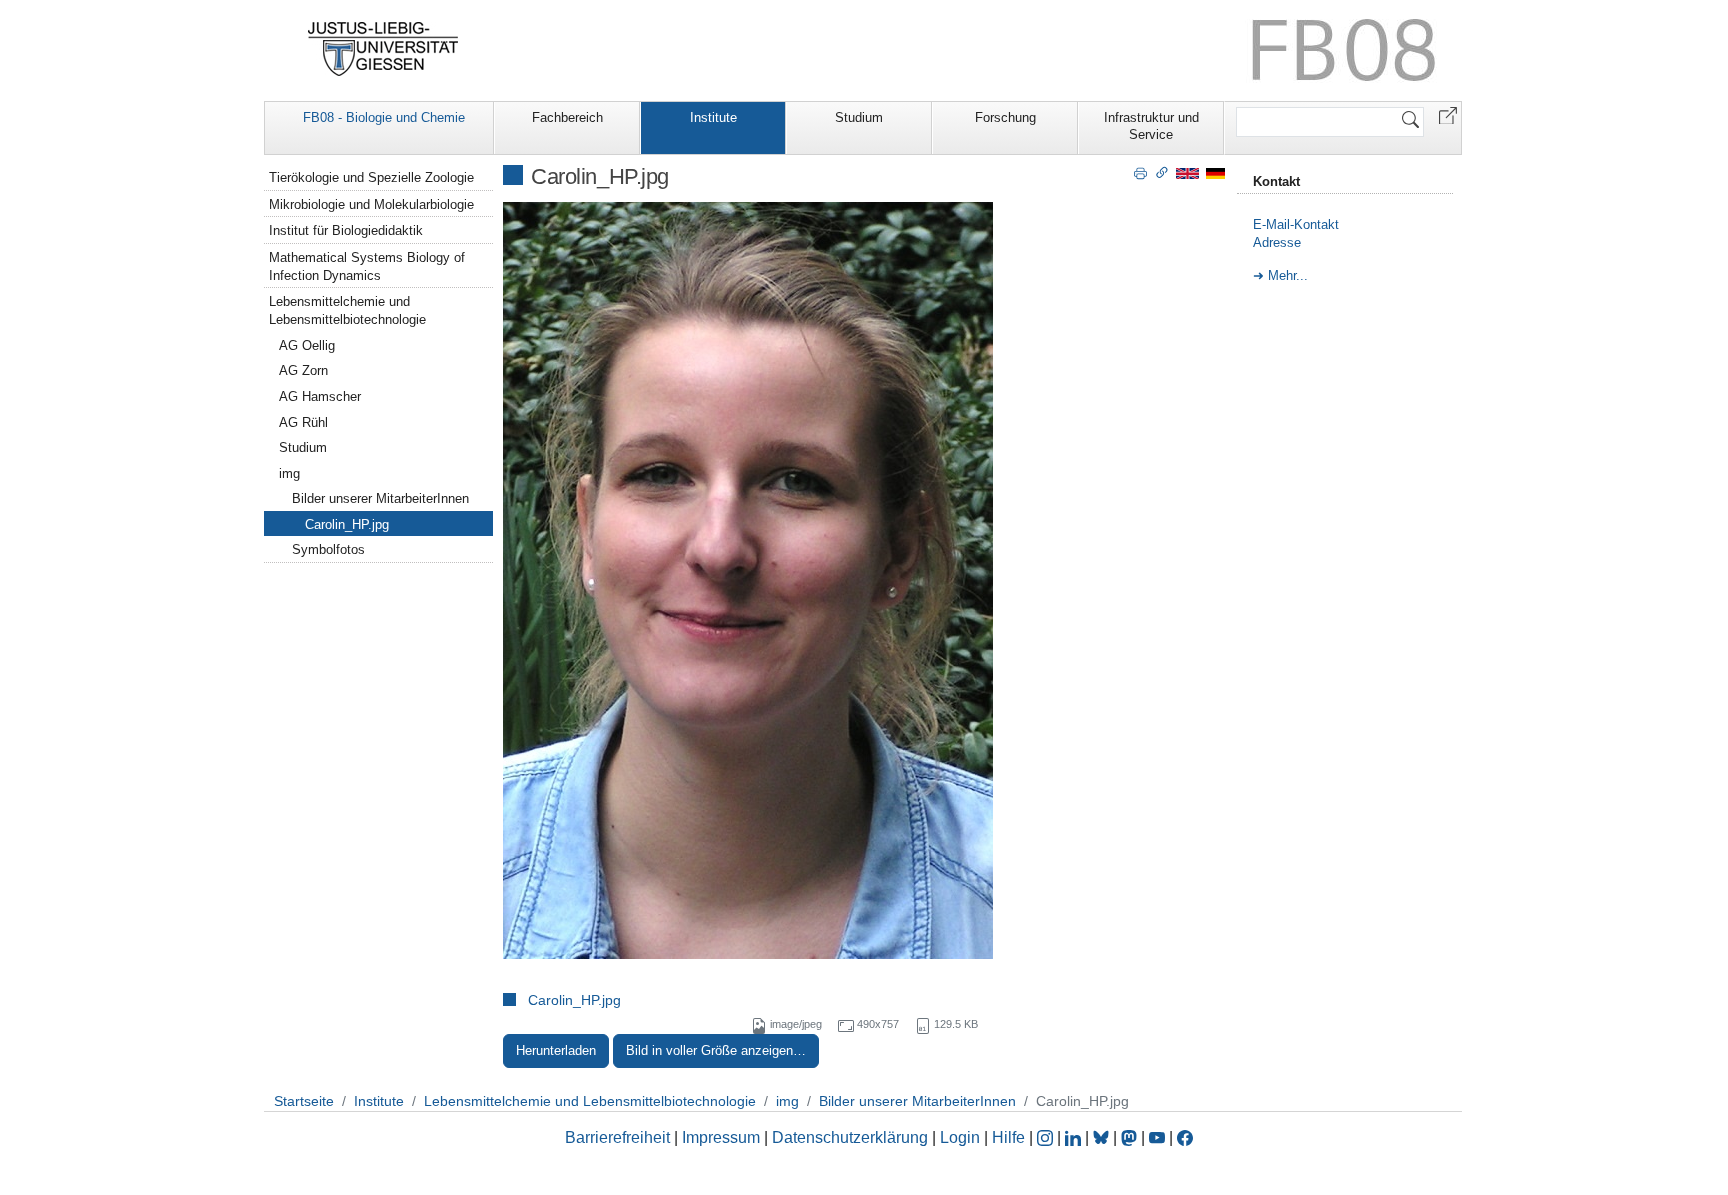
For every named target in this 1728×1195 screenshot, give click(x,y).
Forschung (1005, 117)
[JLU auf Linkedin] (1075, 1137)
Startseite (304, 1101)
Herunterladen (556, 1050)
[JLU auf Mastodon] (1131, 1137)
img (289, 473)
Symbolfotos (328, 549)
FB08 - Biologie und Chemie (384, 117)
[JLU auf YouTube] (1157, 1137)
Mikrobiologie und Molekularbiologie (371, 204)
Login (962, 1137)
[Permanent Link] (1162, 172)
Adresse (1277, 242)
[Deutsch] (1215, 172)
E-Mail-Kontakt (1296, 224)
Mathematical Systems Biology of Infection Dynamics (367, 266)
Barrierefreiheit (617, 1137)
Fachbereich (567, 117)
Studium (859, 117)
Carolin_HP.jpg (574, 1000)
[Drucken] (1140, 172)
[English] (1187, 172)
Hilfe (1008, 1137)
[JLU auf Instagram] (1047, 1137)
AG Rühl (303, 422)
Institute (713, 117)
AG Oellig (307, 345)
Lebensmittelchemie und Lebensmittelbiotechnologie (347, 310)
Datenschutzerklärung (850, 1137)
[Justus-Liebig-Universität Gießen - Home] (383, 49)
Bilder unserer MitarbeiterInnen (380, 498)
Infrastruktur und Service (1151, 126)
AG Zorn (303, 370)
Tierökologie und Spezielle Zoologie (371, 177)
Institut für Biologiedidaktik (346, 230)
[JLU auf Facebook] (1185, 1137)
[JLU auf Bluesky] (1103, 1137)
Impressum (721, 1137)
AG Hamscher (320, 396)
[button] (1448, 114)
